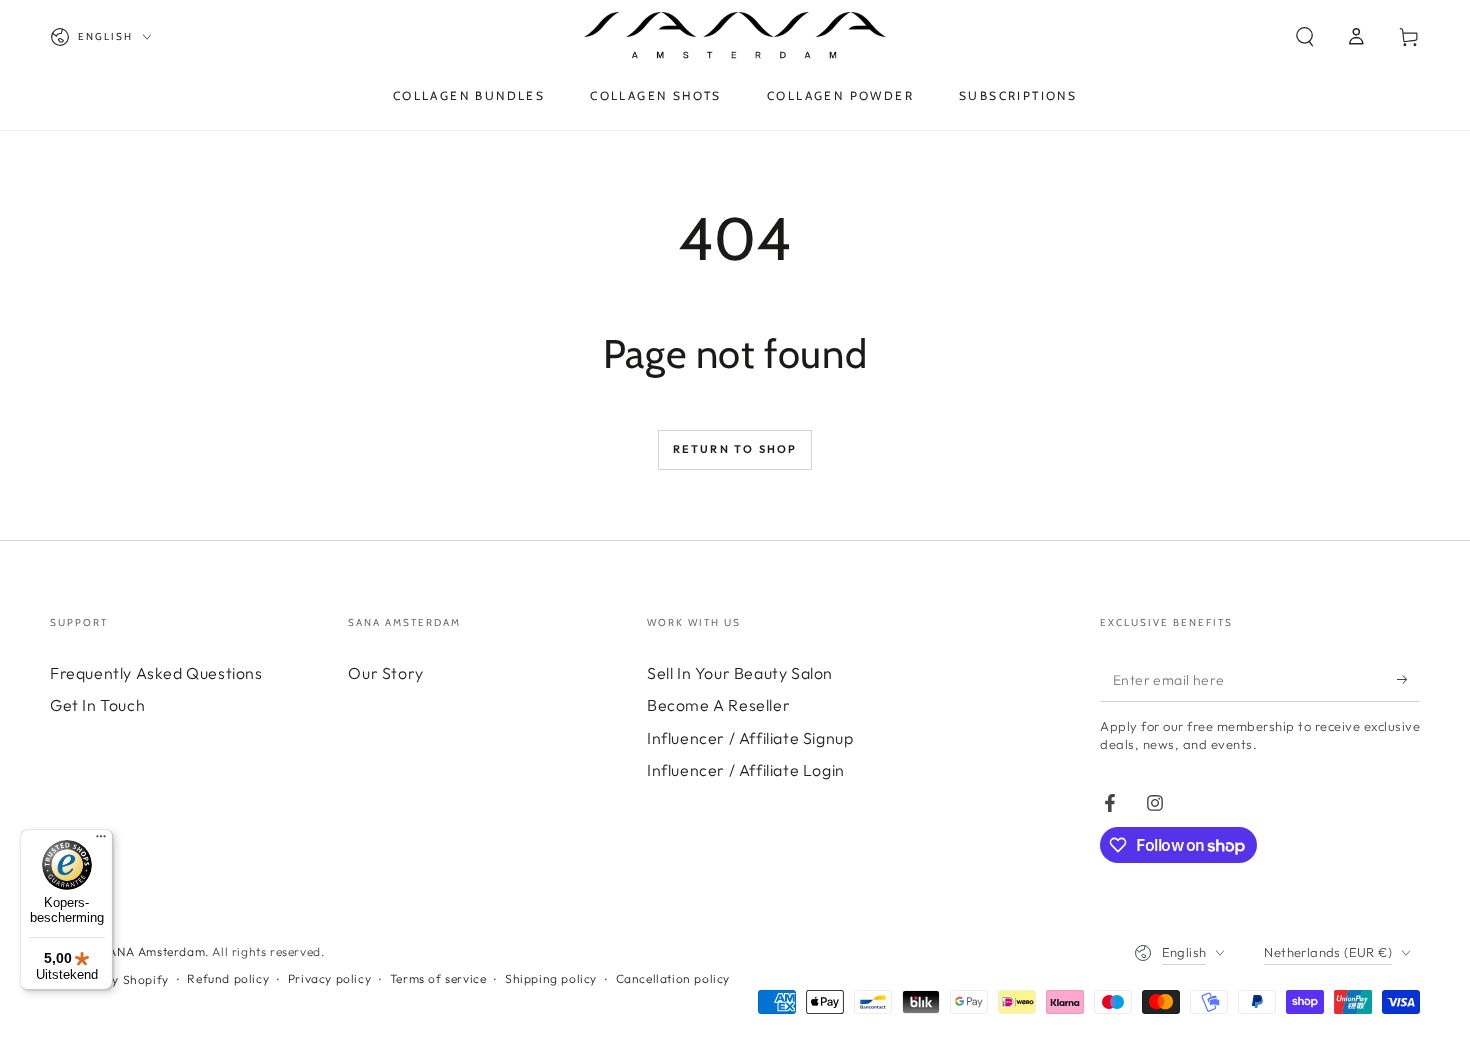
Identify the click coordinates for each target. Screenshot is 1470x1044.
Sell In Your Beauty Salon (740, 673)
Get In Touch (97, 705)
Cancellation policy (673, 978)
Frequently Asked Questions (156, 673)
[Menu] (101, 841)
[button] (1305, 37)
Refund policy (228, 978)
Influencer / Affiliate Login (746, 770)
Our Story (385, 673)
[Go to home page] (735, 37)
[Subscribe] (1408, 679)
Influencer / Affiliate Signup (750, 738)
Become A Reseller (718, 705)
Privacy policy (329, 978)
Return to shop (735, 449)
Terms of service (438, 978)
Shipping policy (551, 978)
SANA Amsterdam (153, 951)
